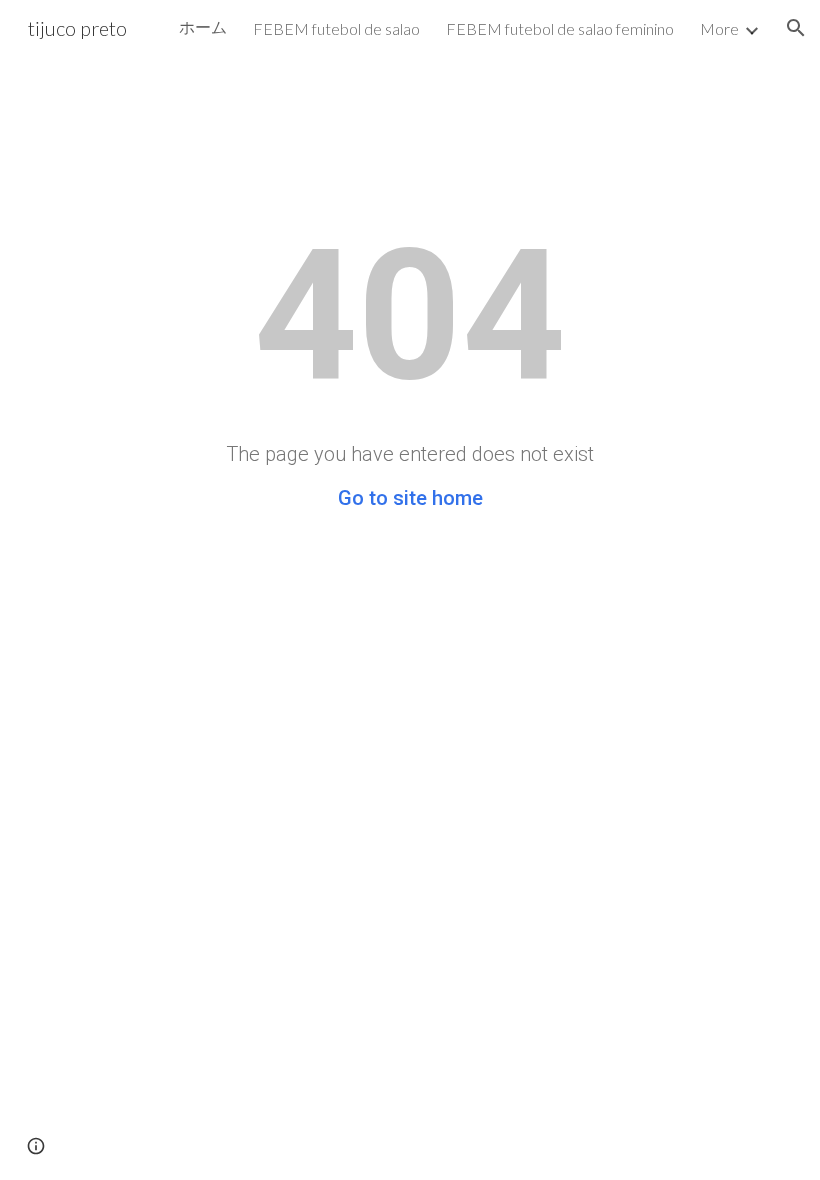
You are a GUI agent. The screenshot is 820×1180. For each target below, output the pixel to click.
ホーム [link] (203, 26)
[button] (796, 28)
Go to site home (410, 498)
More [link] (719, 28)
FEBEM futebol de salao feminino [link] (560, 28)
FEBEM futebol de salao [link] (336, 28)
